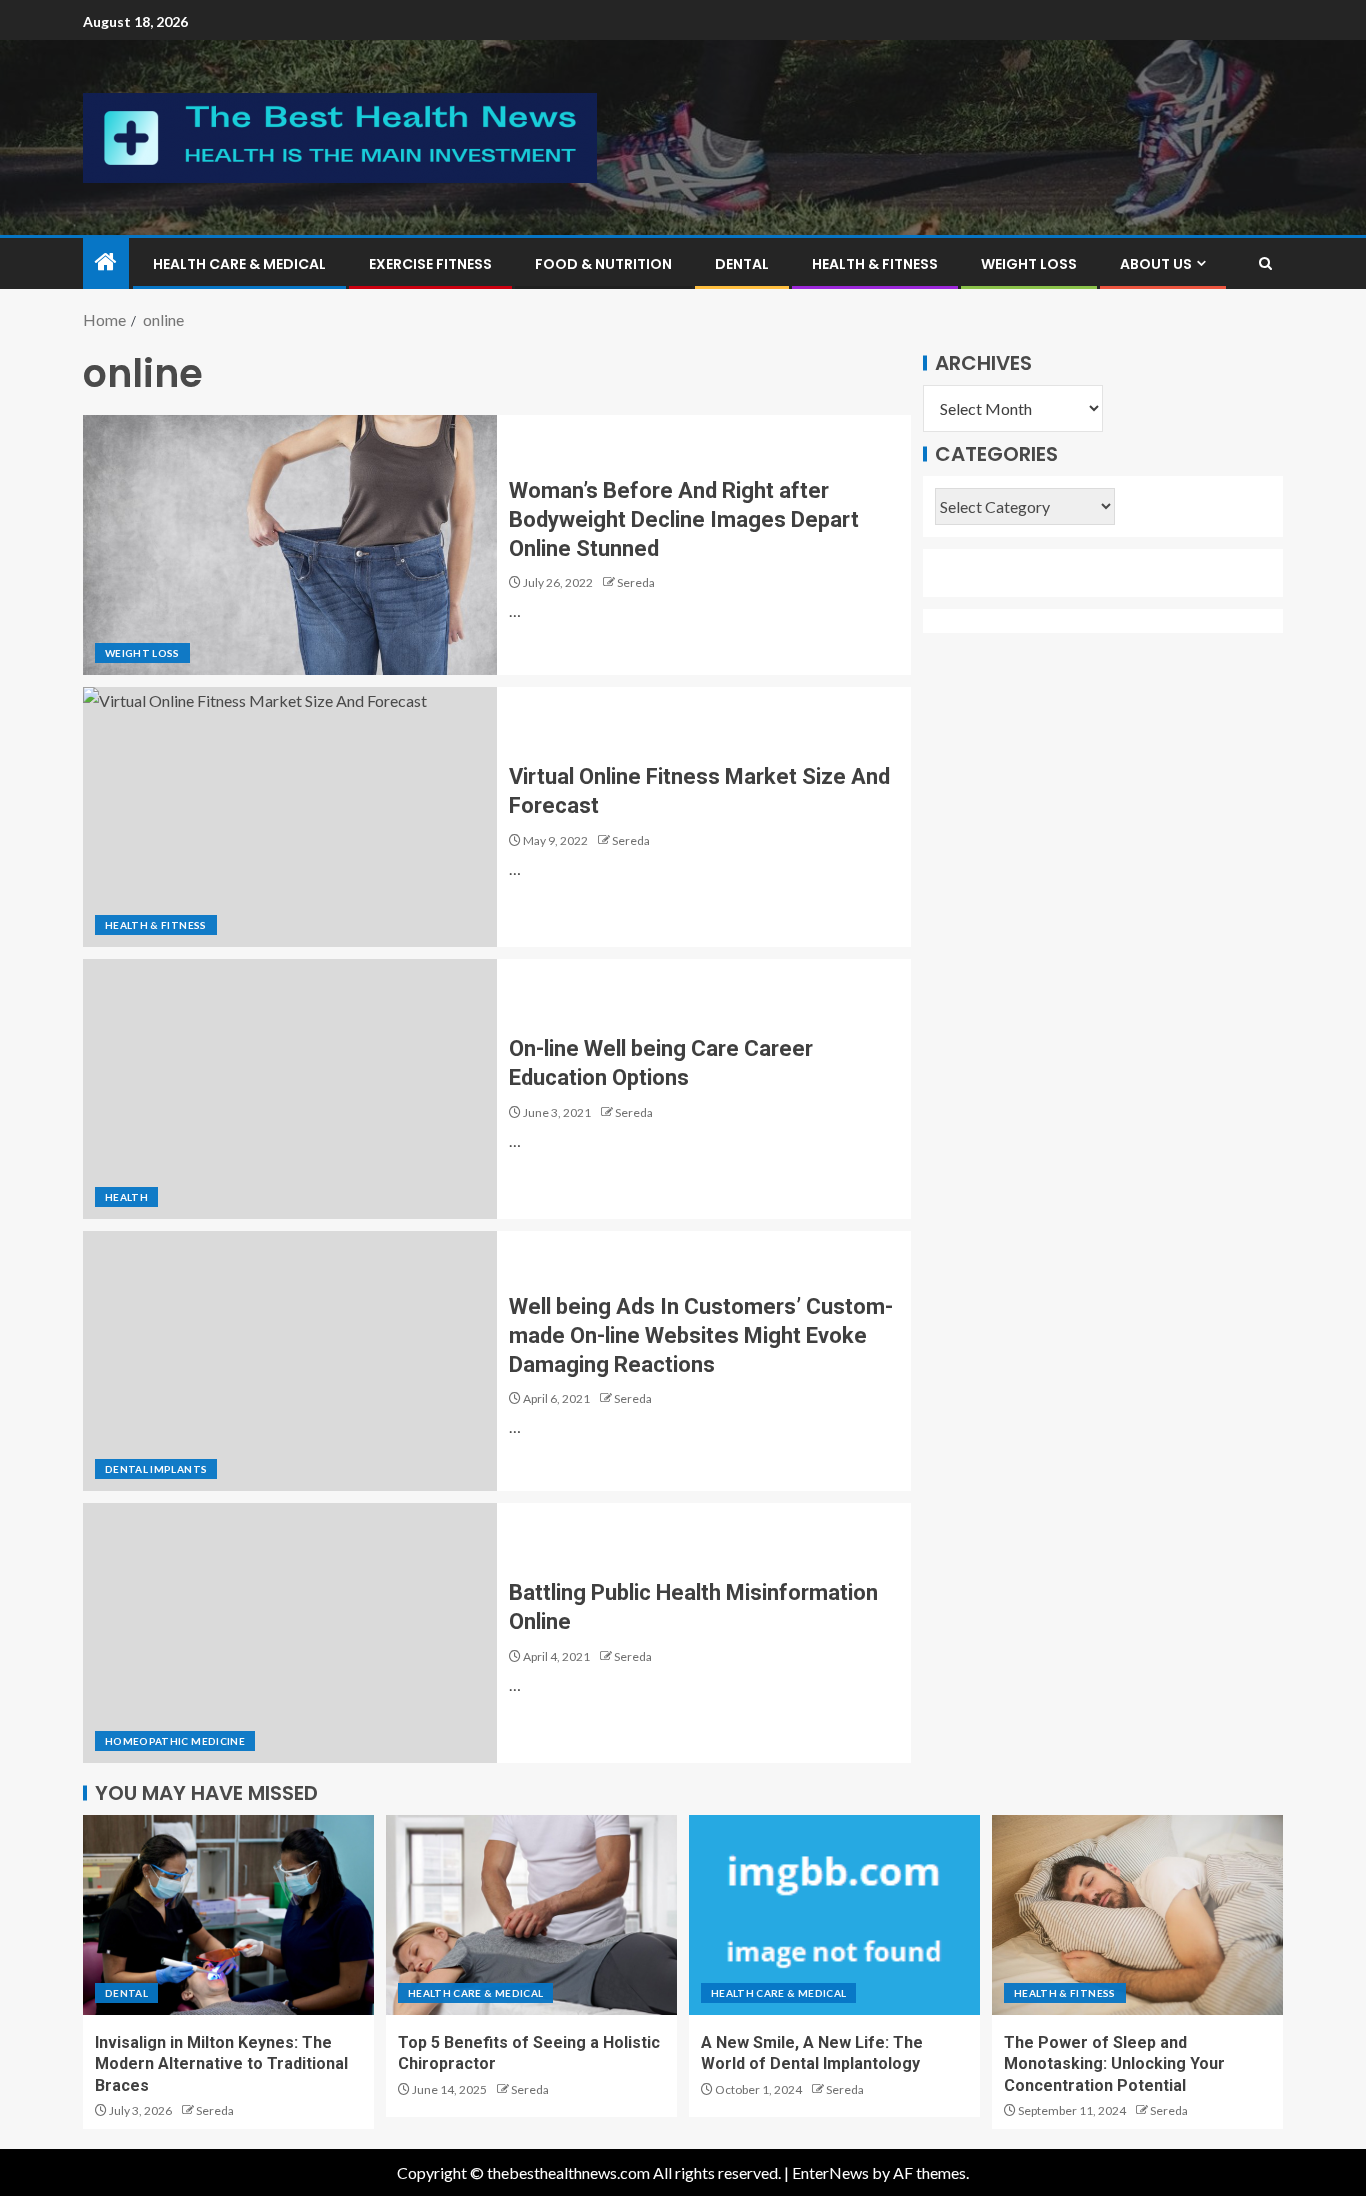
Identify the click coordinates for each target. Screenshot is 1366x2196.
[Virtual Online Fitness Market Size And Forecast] (290, 817)
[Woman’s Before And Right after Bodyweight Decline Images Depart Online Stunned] (290, 545)
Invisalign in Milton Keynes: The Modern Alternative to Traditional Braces (221, 2064)
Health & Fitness (875, 264)
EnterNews (830, 2172)
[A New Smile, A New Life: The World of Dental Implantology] (834, 1915)
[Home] (106, 262)
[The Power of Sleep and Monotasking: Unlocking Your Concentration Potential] (1137, 1915)
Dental (742, 264)
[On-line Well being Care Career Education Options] (290, 1089)
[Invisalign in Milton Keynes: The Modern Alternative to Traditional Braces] (228, 1915)
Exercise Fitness (430, 264)
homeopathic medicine (175, 1741)
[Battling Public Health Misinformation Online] (290, 1633)
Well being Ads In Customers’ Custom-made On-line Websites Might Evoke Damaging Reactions (701, 1336)
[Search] (1265, 263)
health (126, 1197)
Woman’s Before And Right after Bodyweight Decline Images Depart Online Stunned (684, 520)
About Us (1156, 264)
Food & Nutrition (603, 264)
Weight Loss (1029, 264)
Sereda (636, 582)
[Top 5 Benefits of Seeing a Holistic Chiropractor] (531, 1915)
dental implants (156, 1469)
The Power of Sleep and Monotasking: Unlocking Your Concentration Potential (1114, 2064)
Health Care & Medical (239, 264)
